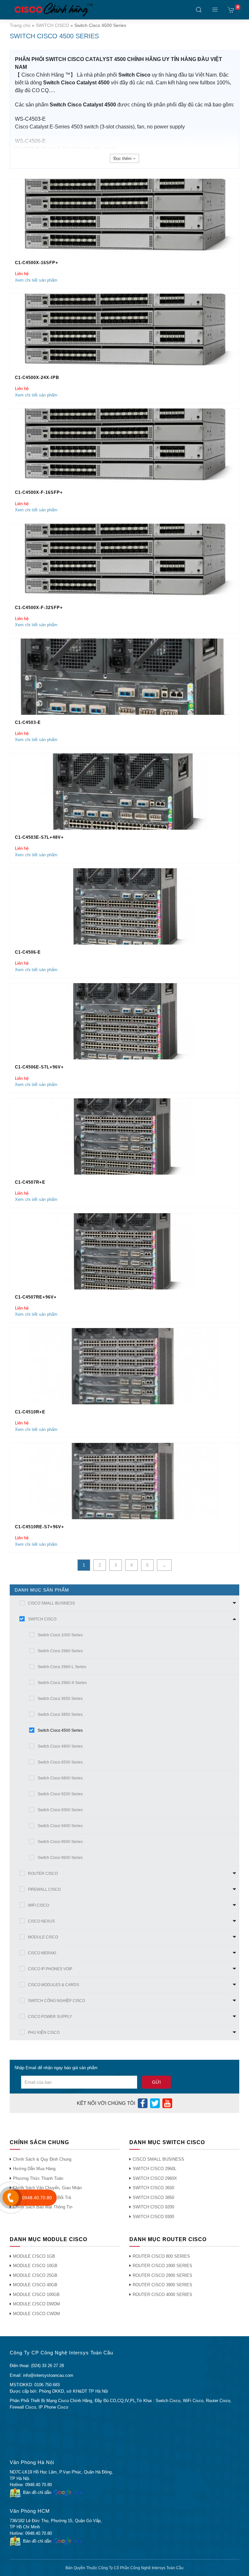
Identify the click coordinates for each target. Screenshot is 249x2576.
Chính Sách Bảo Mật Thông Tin (43, 2207)
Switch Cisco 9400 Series (60, 1826)
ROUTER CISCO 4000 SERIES (162, 2295)
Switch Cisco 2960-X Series (62, 1683)
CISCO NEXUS (41, 1921)
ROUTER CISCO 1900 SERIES (162, 2266)
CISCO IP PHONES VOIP (50, 1969)
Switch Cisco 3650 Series (60, 1699)
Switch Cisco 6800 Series (60, 1778)
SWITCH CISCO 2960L (154, 2169)
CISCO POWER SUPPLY (50, 2017)
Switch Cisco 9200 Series (60, 1794)
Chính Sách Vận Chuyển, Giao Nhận (47, 2188)
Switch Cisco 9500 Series (60, 1842)
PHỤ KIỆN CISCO (44, 2033)
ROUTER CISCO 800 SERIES (161, 2256)
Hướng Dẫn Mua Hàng (34, 2169)
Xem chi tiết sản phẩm (36, 280)
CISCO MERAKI (42, 1953)
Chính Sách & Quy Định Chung (42, 2159)
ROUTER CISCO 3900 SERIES (162, 2285)
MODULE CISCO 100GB (36, 2295)
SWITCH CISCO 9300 (153, 2217)
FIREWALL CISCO (44, 1889)
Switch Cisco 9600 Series (60, 1858)
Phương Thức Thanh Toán (38, 2178)
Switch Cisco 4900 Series (60, 1746)
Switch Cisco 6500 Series (60, 1762)
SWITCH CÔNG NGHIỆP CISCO (56, 2001)
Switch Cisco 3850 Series (60, 1715)
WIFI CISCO (38, 1905)
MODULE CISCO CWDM (36, 2314)
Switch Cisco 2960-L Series (62, 1667)
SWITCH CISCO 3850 (153, 2198)
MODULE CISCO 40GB (35, 2285)
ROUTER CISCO (43, 1874)
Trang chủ (20, 25)
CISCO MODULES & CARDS (53, 1985)
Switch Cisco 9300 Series (60, 1810)
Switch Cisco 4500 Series (60, 1730)
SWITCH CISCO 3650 (153, 2188)
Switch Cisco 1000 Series (60, 1635)
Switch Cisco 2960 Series (60, 1651)
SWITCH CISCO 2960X (155, 2178)
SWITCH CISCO (52, 25)
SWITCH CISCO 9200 (153, 2207)
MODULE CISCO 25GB (35, 2275)
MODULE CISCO (43, 1937)
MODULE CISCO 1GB (34, 2256)
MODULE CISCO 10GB (35, 2266)
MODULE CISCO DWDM (36, 2304)
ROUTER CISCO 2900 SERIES (162, 2275)
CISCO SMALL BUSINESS (51, 1603)
